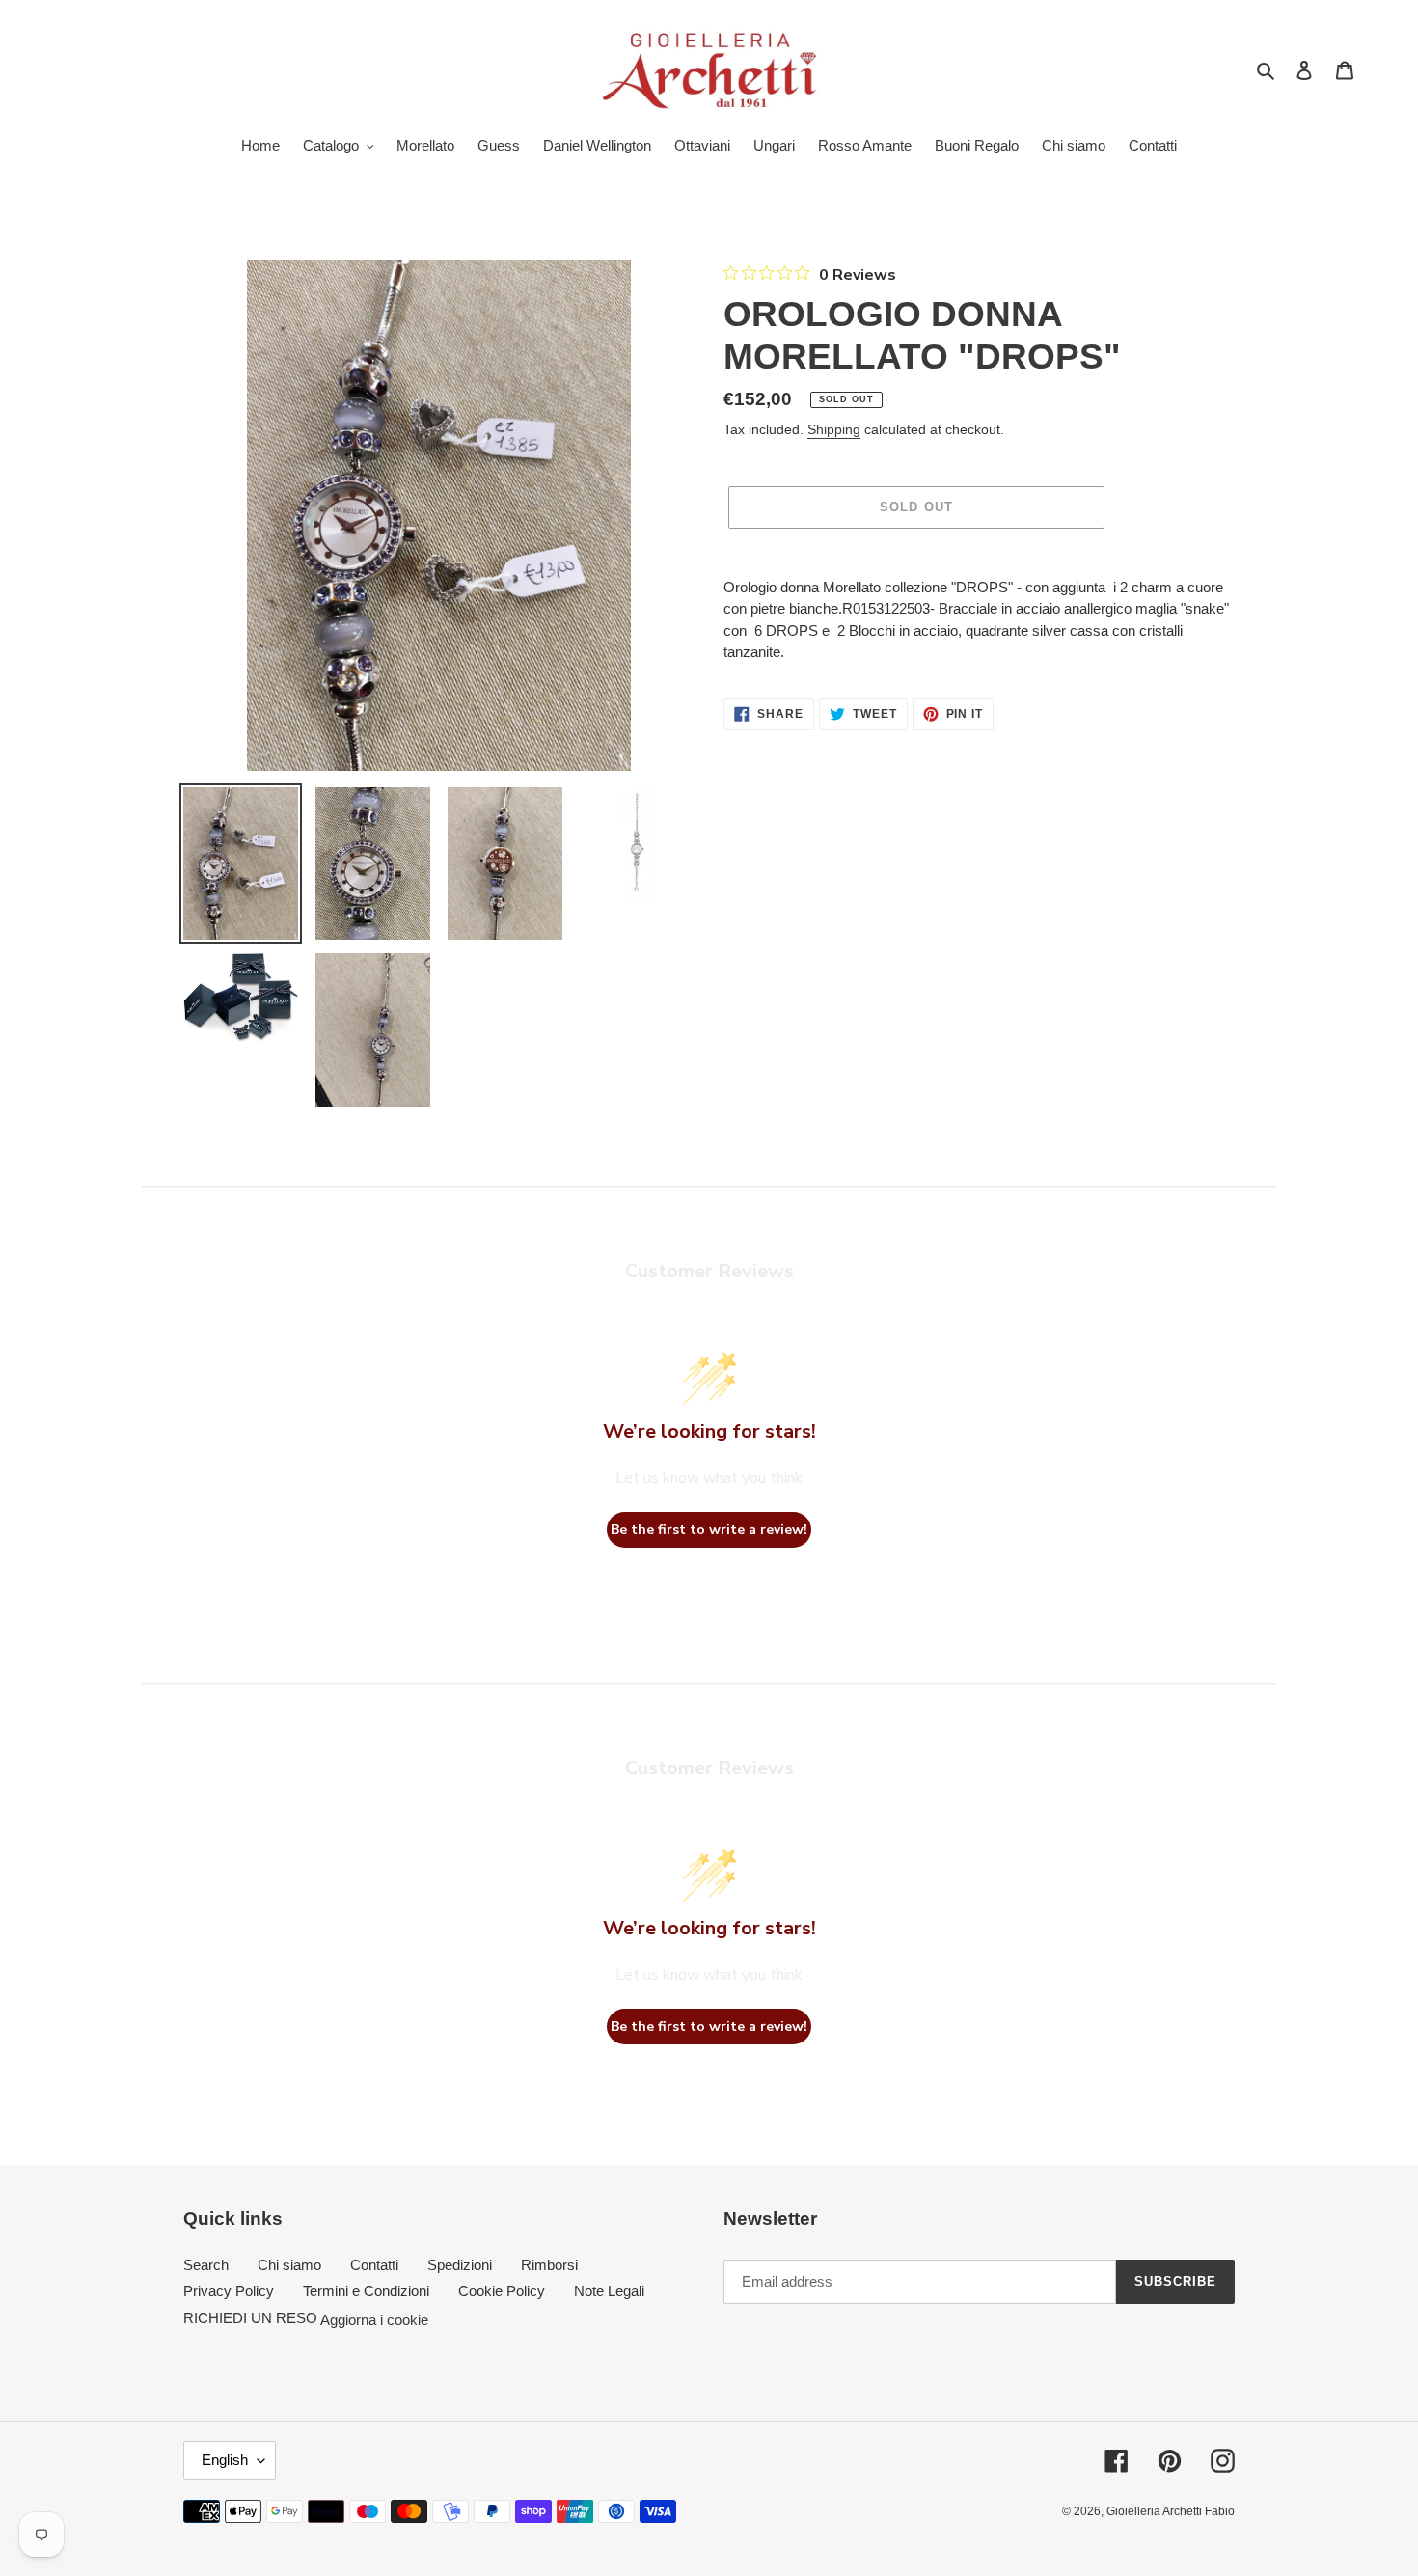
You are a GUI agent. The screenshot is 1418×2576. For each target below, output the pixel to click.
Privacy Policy (229, 2291)
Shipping (834, 429)
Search (206, 2265)
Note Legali (609, 2291)
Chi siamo (289, 2265)
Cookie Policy (502, 2291)
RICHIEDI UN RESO (250, 2318)
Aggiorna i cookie (374, 2319)
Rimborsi (549, 2265)
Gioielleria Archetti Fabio (1171, 2511)
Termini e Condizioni (366, 2291)
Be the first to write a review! (709, 1530)
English (225, 2460)
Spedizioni (460, 2265)
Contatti (374, 2265)
